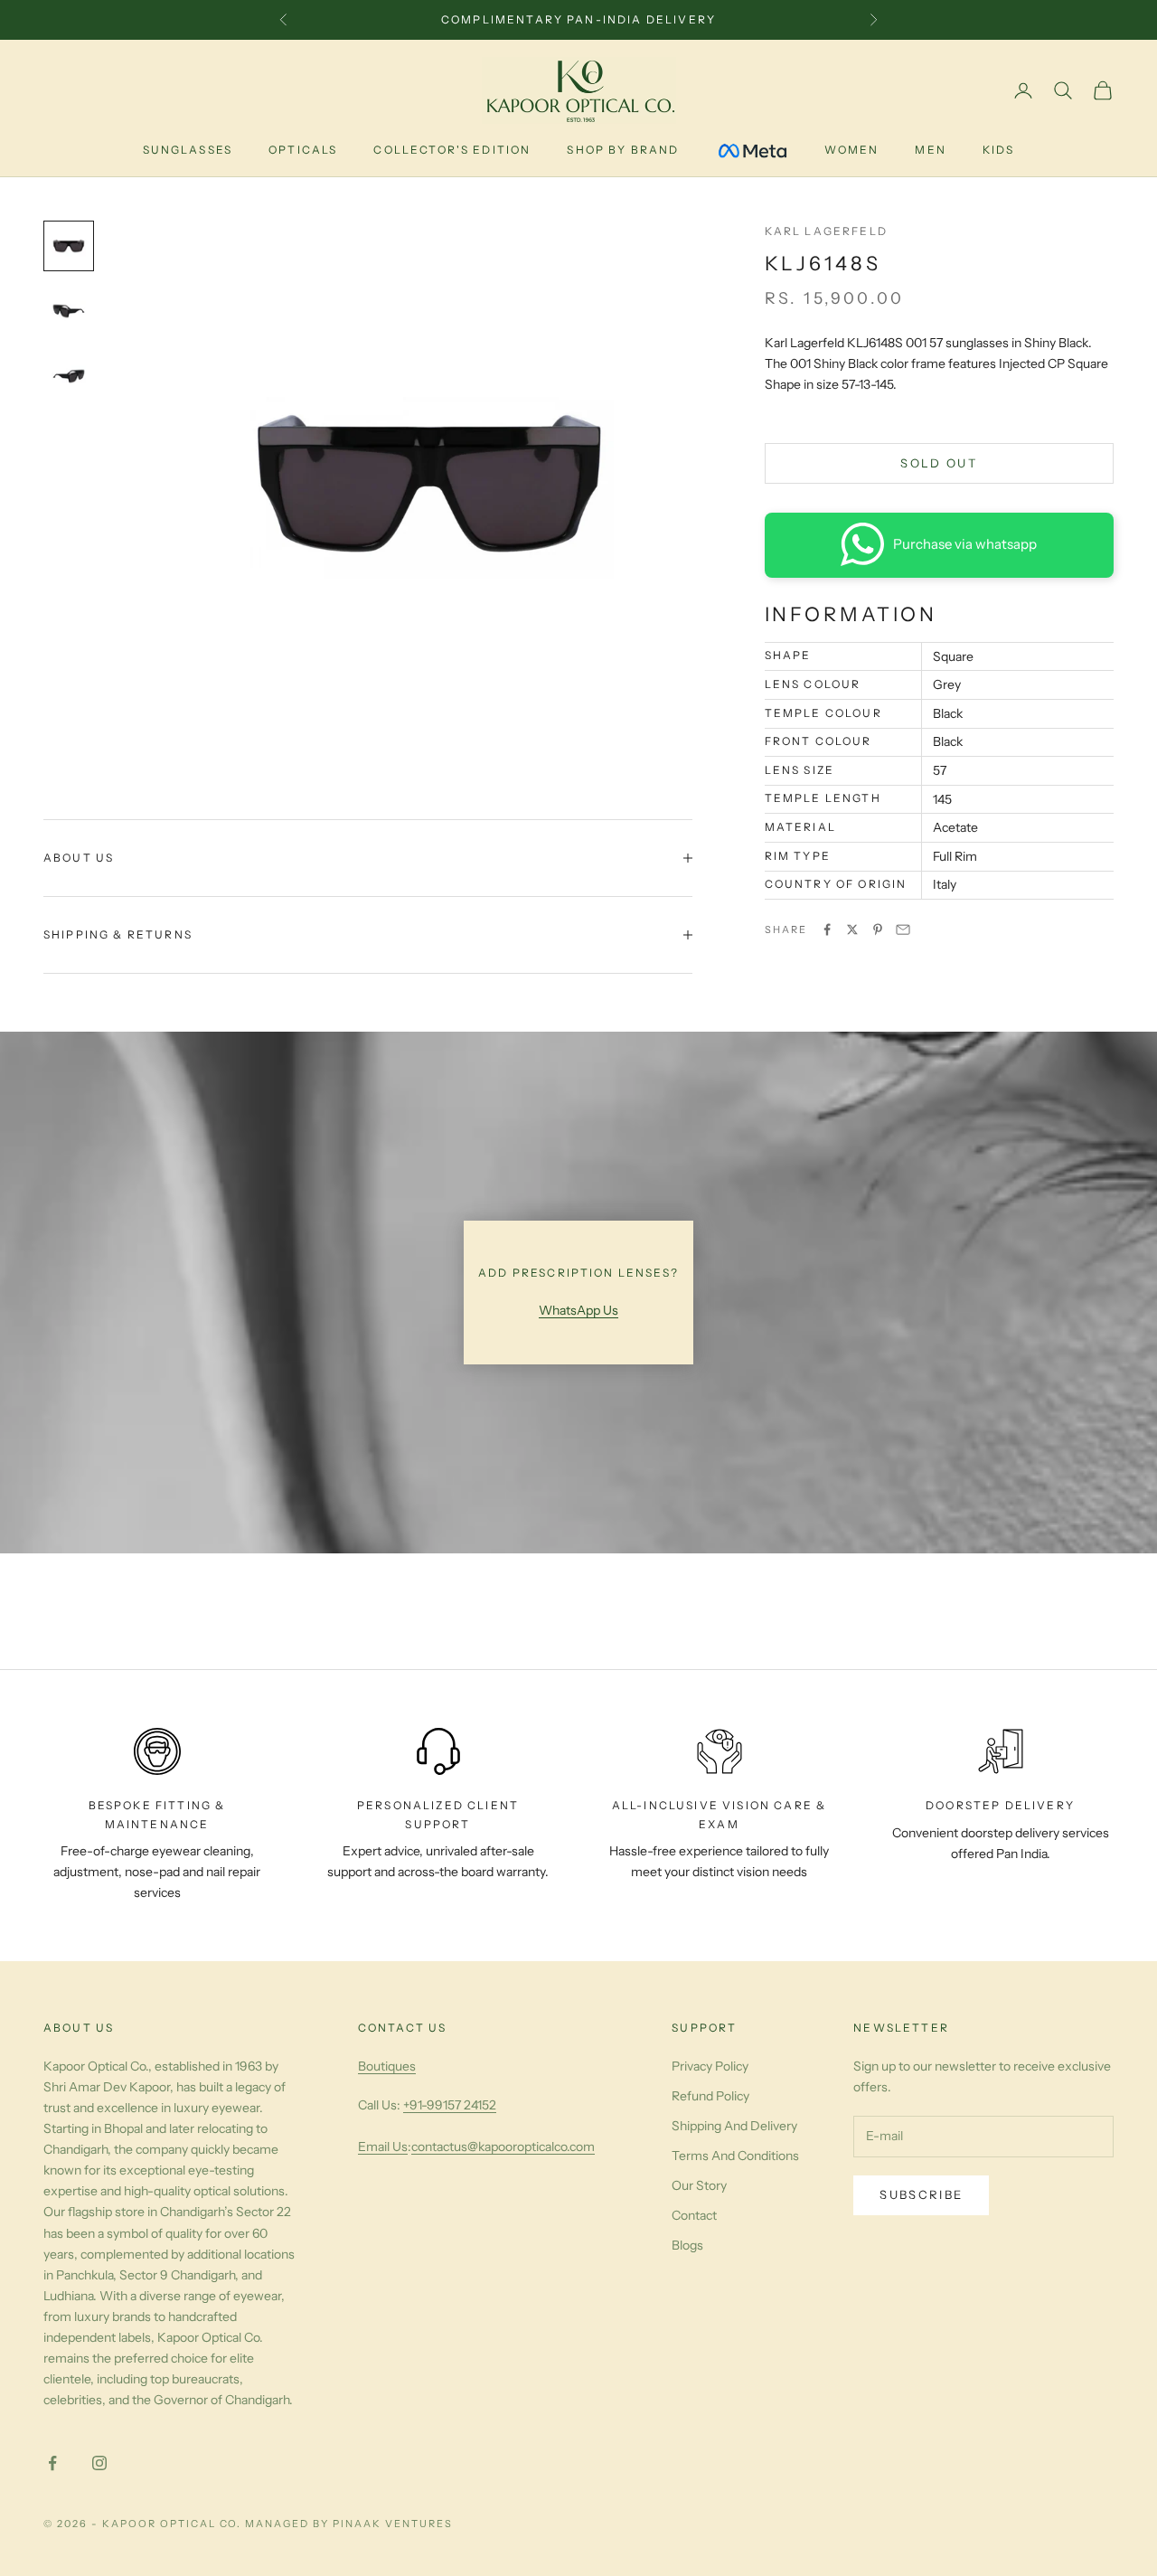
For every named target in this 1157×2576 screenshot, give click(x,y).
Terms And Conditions (735, 2156)
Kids (999, 150)
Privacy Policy (710, 2066)
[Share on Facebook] (827, 929)
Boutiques (387, 2066)
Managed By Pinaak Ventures (348, 2524)
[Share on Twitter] (852, 929)
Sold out (939, 462)
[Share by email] (903, 929)
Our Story (699, 2185)
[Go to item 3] (69, 376)
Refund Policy (710, 2096)
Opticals (303, 150)
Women (852, 150)
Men (930, 150)
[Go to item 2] (69, 311)
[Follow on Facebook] (52, 2463)
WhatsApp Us (578, 1310)
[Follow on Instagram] (99, 2463)
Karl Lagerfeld (826, 231)
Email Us (383, 2147)
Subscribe (921, 2194)
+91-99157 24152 (450, 2105)
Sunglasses (188, 150)
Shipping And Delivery (734, 2126)
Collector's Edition (452, 150)
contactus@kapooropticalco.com (503, 2147)
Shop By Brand (623, 150)
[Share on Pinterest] (878, 929)
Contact (694, 2215)
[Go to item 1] (69, 246)
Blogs (687, 2245)
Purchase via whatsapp (965, 544)
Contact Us (403, 2028)
